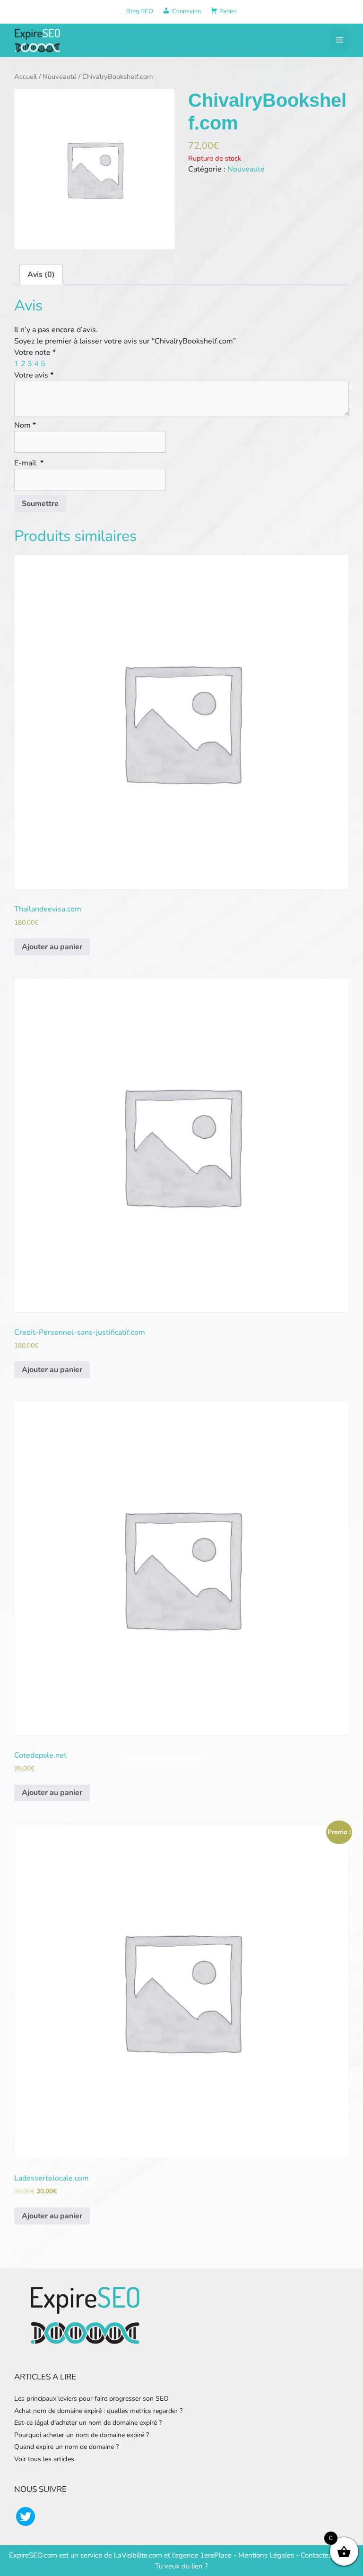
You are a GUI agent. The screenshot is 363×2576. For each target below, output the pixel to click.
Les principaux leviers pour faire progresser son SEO (91, 2399)
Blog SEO (140, 11)
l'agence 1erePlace (201, 2555)
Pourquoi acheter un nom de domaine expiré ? (82, 2435)
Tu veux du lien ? (181, 2566)
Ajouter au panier (52, 947)
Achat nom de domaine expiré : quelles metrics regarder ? (98, 2411)
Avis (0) (41, 275)
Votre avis (34, 375)
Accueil (26, 77)
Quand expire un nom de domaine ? (66, 2447)
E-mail (29, 463)
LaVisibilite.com (139, 2555)
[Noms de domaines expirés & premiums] (38, 40)
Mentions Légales (266, 2555)
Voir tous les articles (44, 2459)
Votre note (35, 352)
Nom (25, 425)
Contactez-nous (325, 2555)
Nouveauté (60, 77)
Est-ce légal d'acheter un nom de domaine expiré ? (88, 2423)
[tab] (41, 275)
